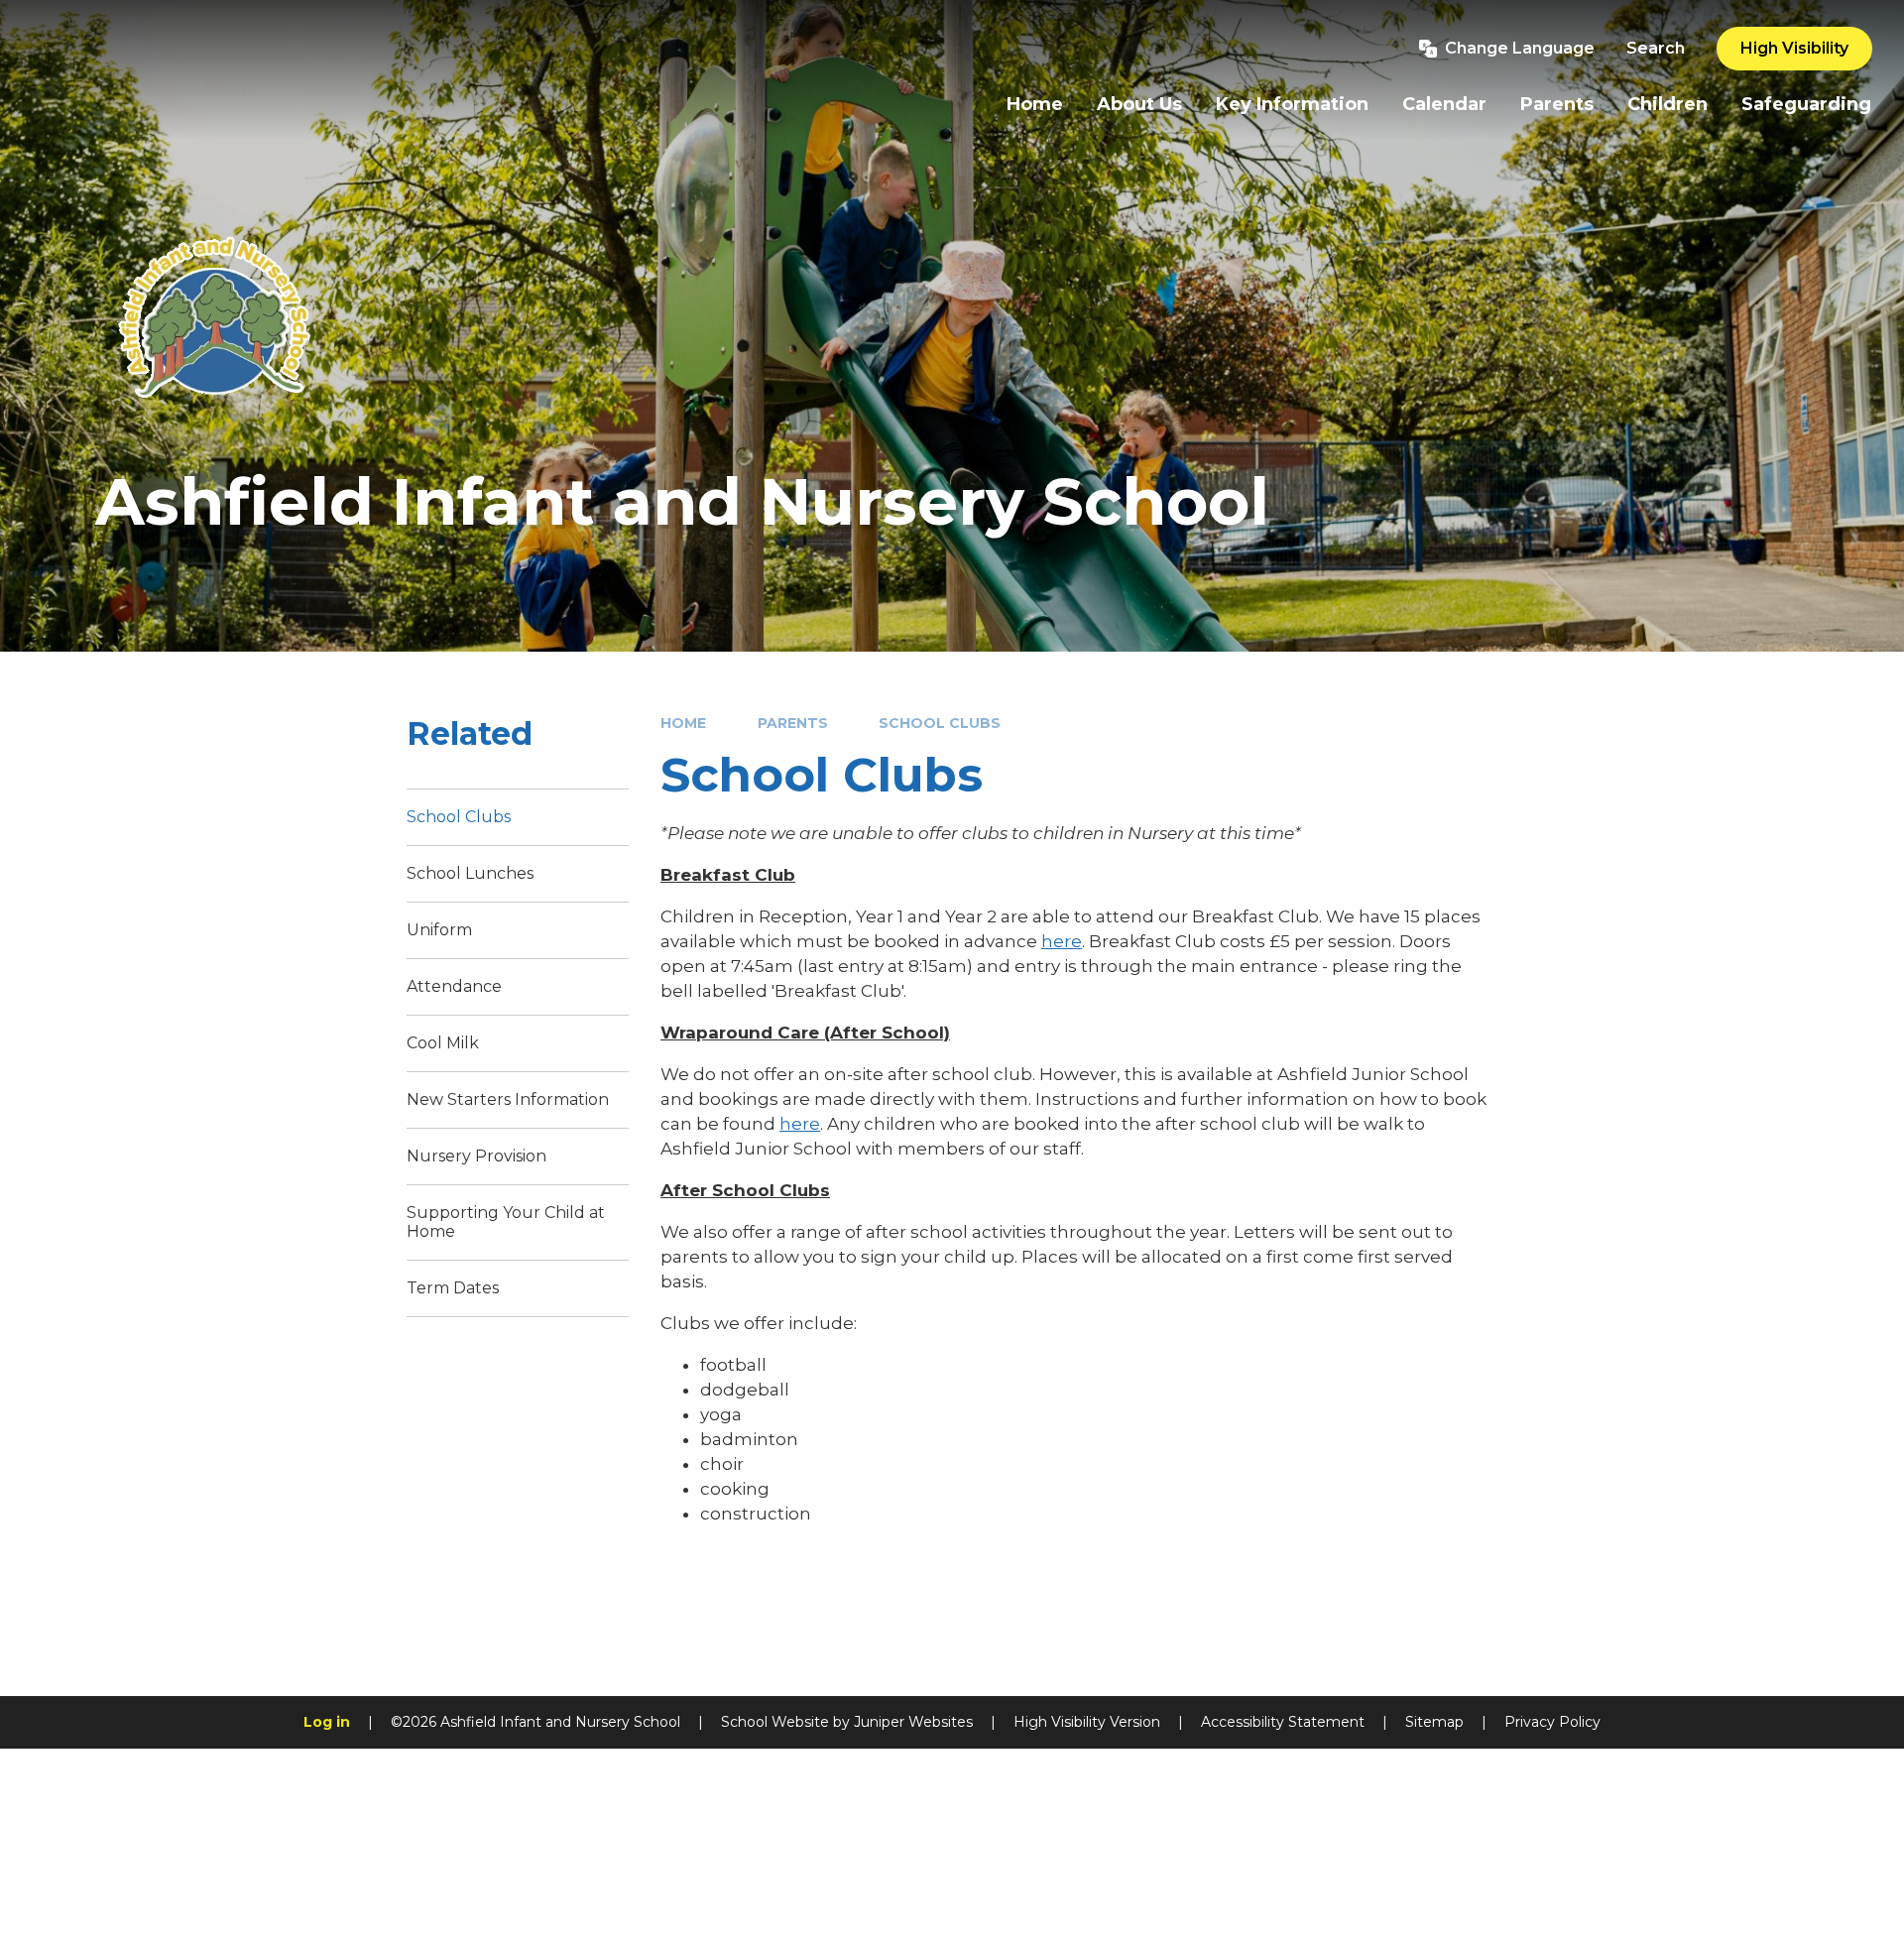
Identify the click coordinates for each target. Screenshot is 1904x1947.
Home (683, 723)
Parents (793, 723)
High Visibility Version (1087, 1722)
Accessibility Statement (1283, 1722)
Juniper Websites (913, 1722)
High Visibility (1794, 48)
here (1062, 941)
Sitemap (1434, 1722)
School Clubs (940, 723)
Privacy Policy (1552, 1722)
